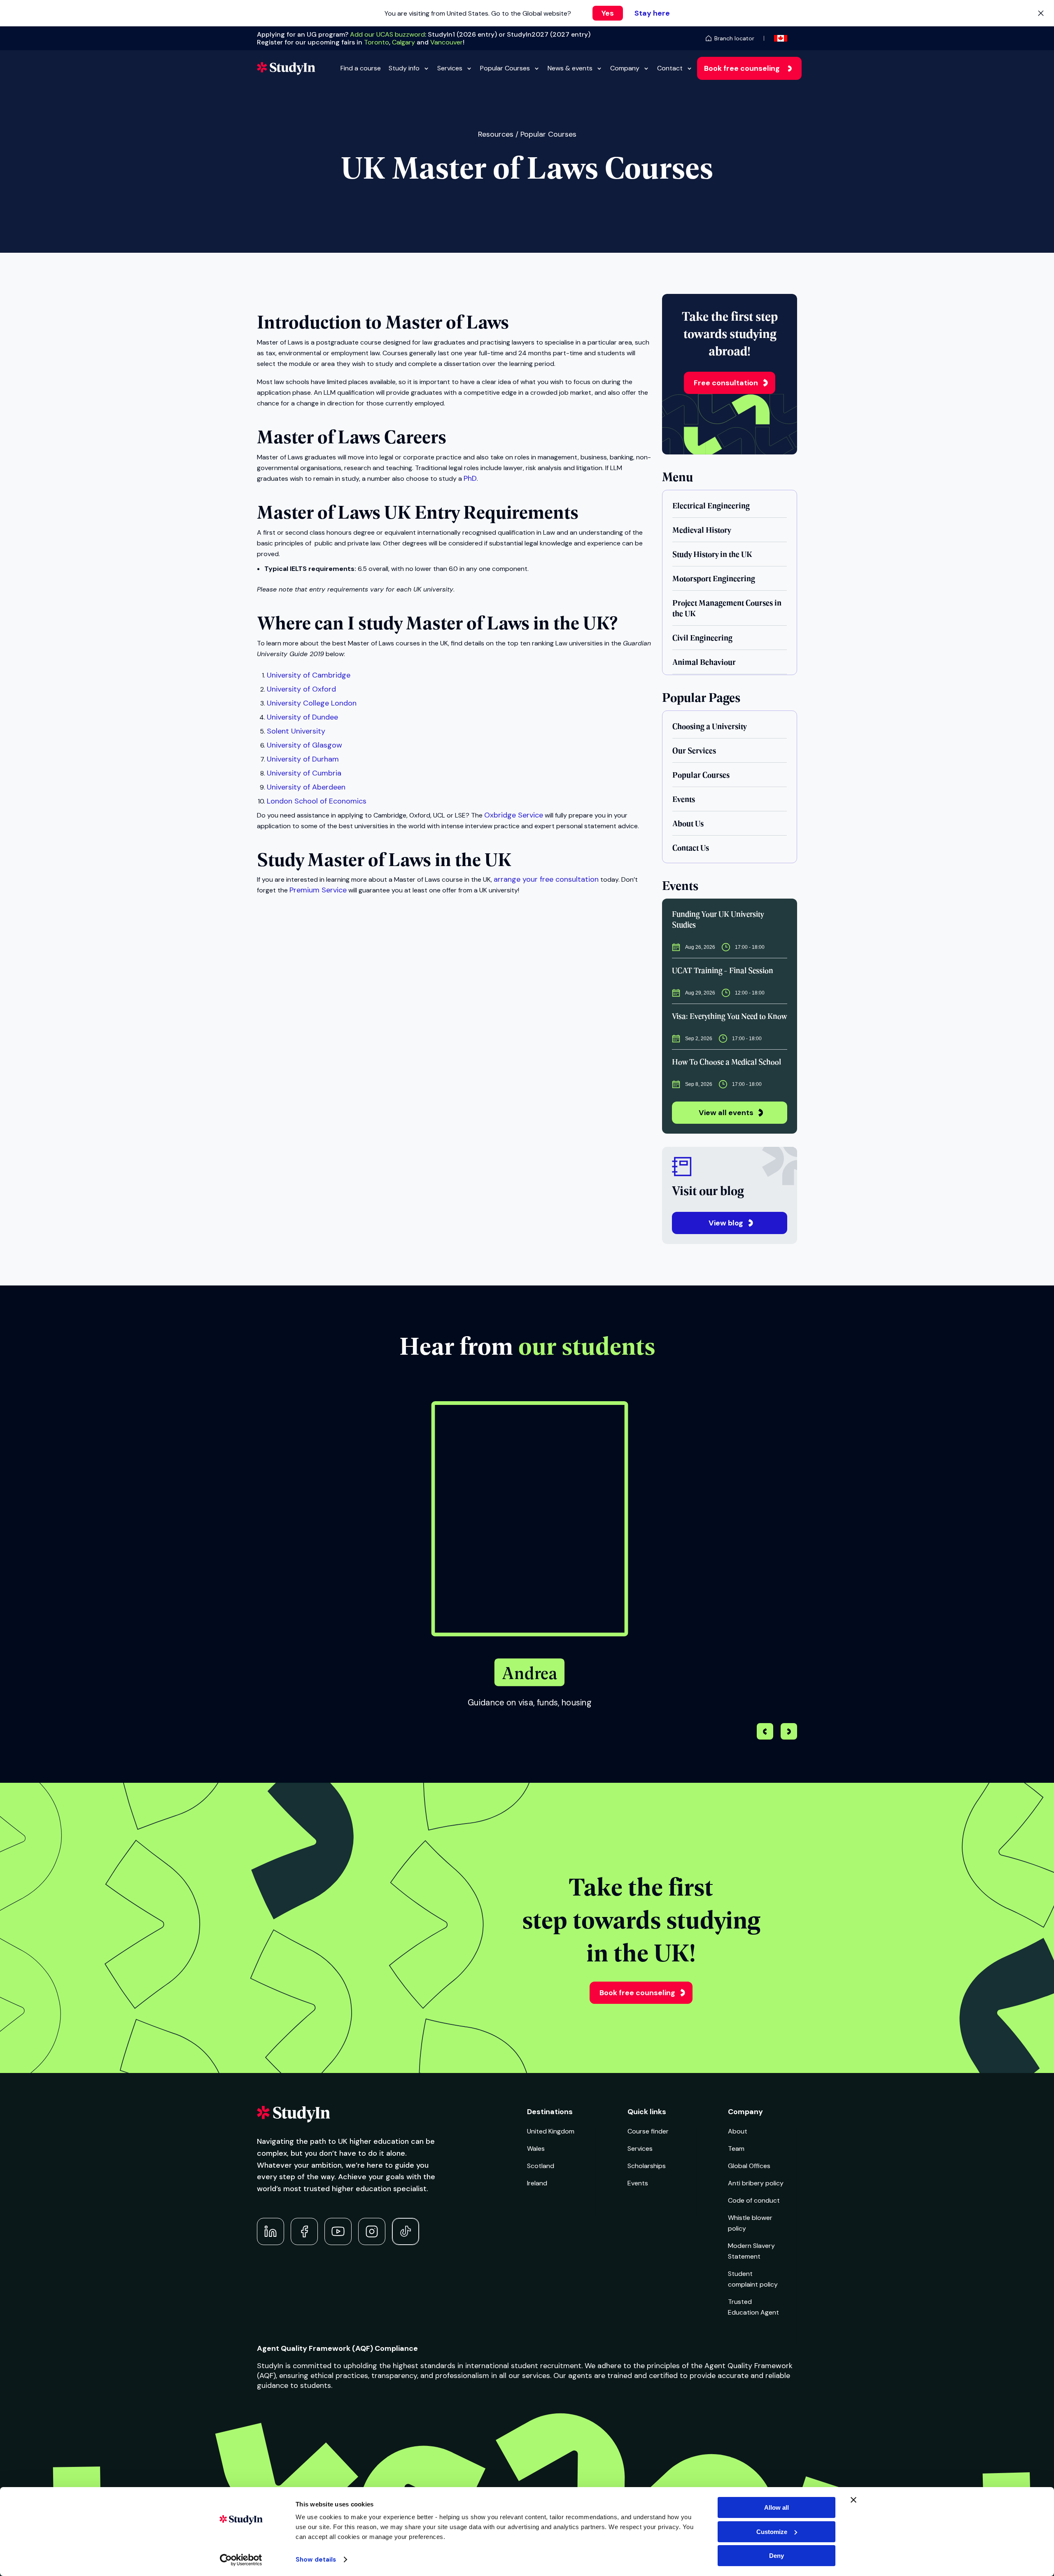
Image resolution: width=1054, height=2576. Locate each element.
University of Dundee (302, 717)
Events (638, 2183)
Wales (536, 2149)
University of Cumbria (304, 773)
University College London (312, 703)
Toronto (377, 42)
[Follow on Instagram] (372, 2231)
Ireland (537, 2183)
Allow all (777, 2507)
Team (736, 2149)
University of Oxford (301, 689)
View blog (726, 1223)
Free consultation (726, 383)
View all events (726, 1113)
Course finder (648, 2131)
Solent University (296, 731)
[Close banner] (853, 2500)
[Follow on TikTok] (406, 2231)
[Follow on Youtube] (338, 2231)
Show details (316, 2560)
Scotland (541, 2166)
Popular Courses (505, 68)
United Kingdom (551, 2131)
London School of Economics (317, 801)
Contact (670, 68)
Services (450, 68)
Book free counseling (742, 68)
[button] (789, 1733)
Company (625, 68)
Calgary (403, 42)
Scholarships (647, 2166)
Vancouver (447, 42)
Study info (404, 68)
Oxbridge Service (514, 815)
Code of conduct (754, 2200)
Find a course (361, 68)
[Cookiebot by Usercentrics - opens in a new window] (241, 2560)
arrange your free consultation (546, 879)
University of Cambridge (309, 675)
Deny (777, 2556)
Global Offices (749, 2166)
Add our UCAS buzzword (387, 34)
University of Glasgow (304, 745)
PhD (470, 478)
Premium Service (318, 890)
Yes (608, 13)
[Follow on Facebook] (304, 2231)
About (738, 2131)
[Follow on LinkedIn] (270, 2231)
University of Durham (303, 759)
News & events (570, 68)
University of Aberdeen (306, 787)
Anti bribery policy (756, 2183)
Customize (772, 2532)
